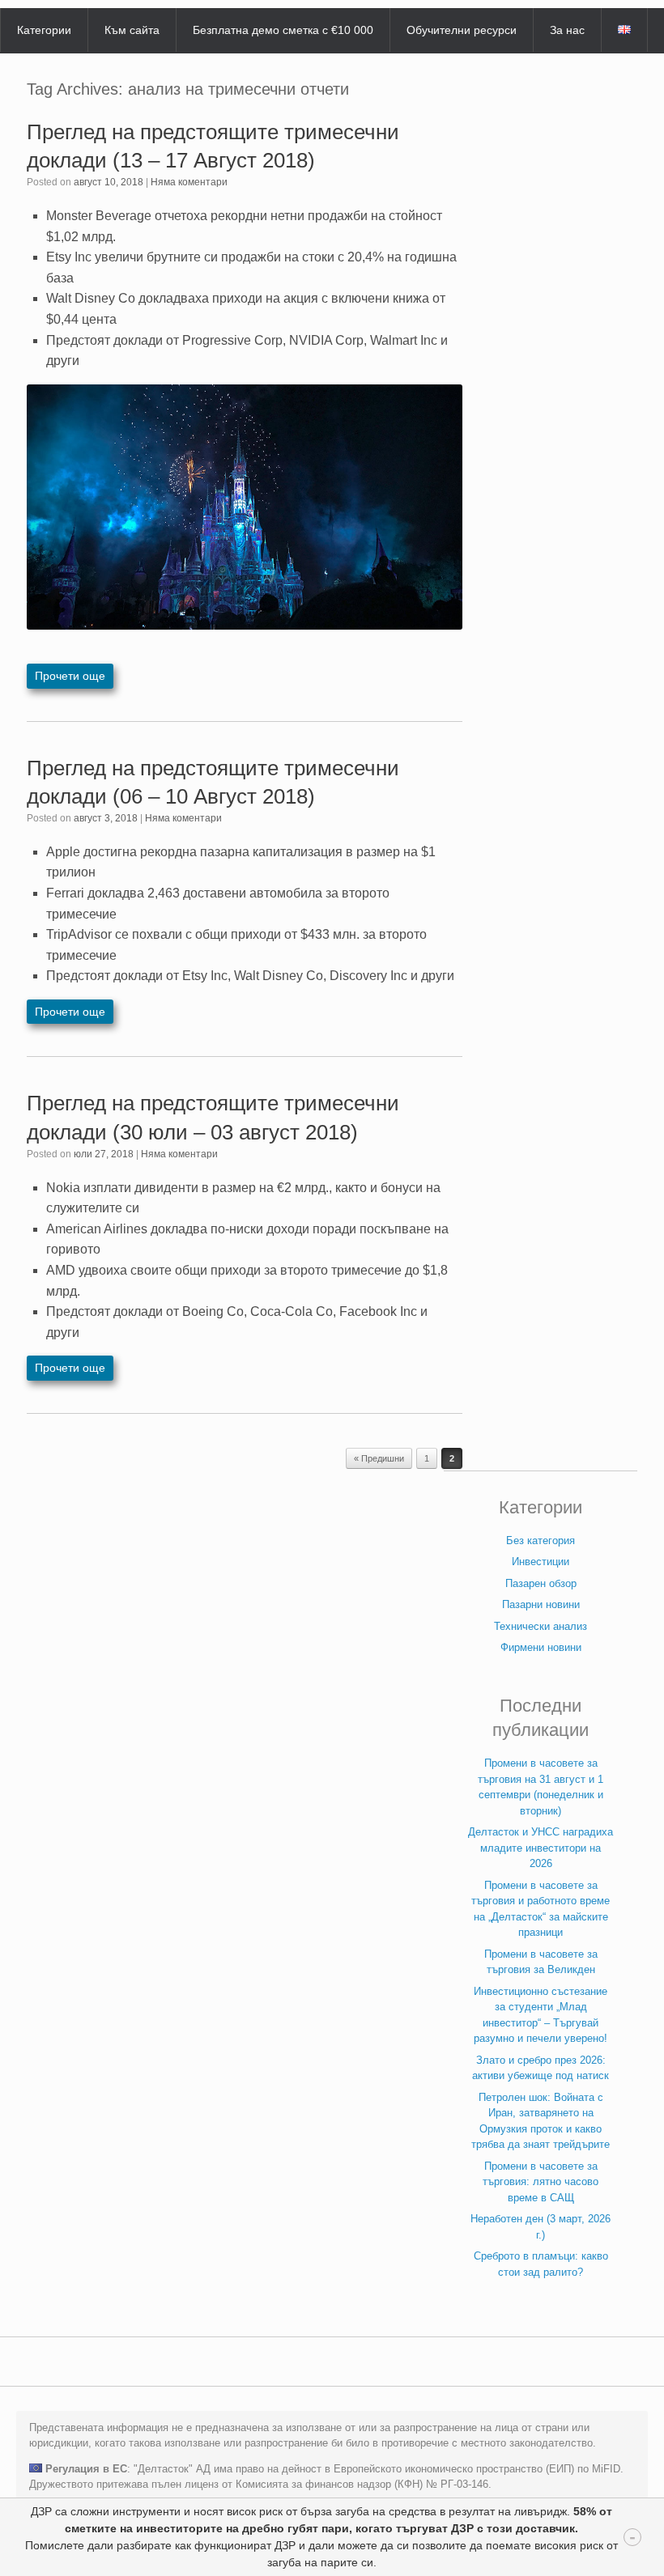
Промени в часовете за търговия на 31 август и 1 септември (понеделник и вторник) (541, 1787)
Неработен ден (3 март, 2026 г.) (541, 2227)
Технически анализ (541, 1626)
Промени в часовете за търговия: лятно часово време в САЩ (541, 2182)
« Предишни (379, 1458)
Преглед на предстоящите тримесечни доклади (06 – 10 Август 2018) (213, 782)
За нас (567, 30)
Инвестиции (541, 1562)
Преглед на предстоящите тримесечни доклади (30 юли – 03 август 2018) (213, 1117)
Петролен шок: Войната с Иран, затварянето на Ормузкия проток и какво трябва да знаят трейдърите (541, 2121)
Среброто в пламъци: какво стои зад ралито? (541, 2264)
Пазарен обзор (541, 1583)
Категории (44, 30)
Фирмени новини (541, 1647)
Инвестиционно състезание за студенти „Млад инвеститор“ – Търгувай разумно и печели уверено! (541, 2015)
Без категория (541, 1541)
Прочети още (70, 676)
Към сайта (132, 30)
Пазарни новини (541, 1604)
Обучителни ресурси (462, 30)
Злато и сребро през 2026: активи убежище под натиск (541, 2068)
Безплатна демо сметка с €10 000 (283, 30)
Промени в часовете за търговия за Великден (541, 1962)
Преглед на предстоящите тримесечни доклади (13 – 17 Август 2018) (213, 146)
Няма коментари (189, 182)
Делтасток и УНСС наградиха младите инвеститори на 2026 (541, 1848)
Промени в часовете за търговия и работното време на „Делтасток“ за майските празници (541, 1909)
